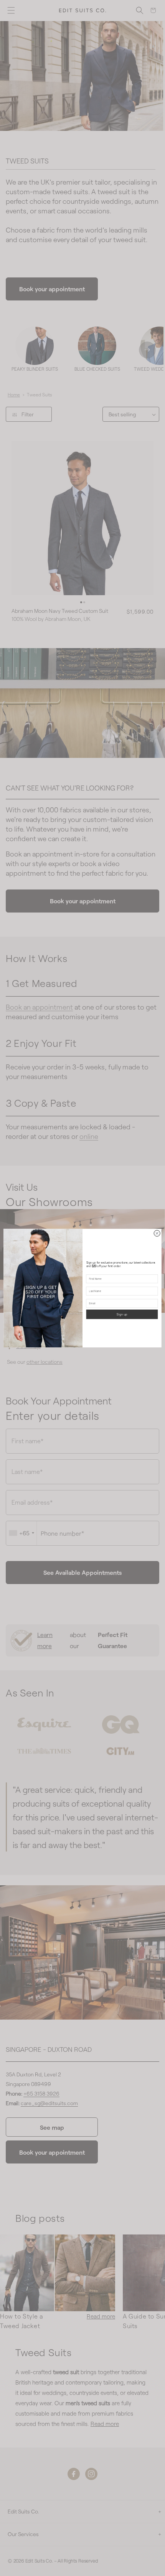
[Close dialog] (157, 1233)
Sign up (122, 1314)
